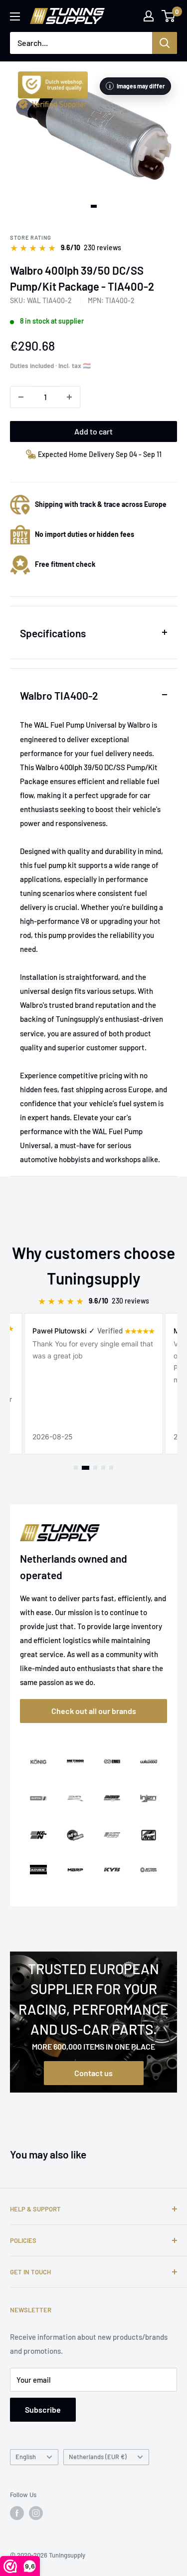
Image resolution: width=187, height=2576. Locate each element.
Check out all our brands (94, 1711)
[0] (169, 16)
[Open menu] (15, 16)
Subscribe (43, 2409)
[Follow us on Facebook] (17, 2513)
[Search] (165, 43)
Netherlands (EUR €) (98, 2457)
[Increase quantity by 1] (69, 397)
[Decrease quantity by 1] (21, 397)
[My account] (149, 16)
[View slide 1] (94, 206)
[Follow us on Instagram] (36, 2513)
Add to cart (93, 431)
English (26, 2457)
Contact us (93, 2073)
